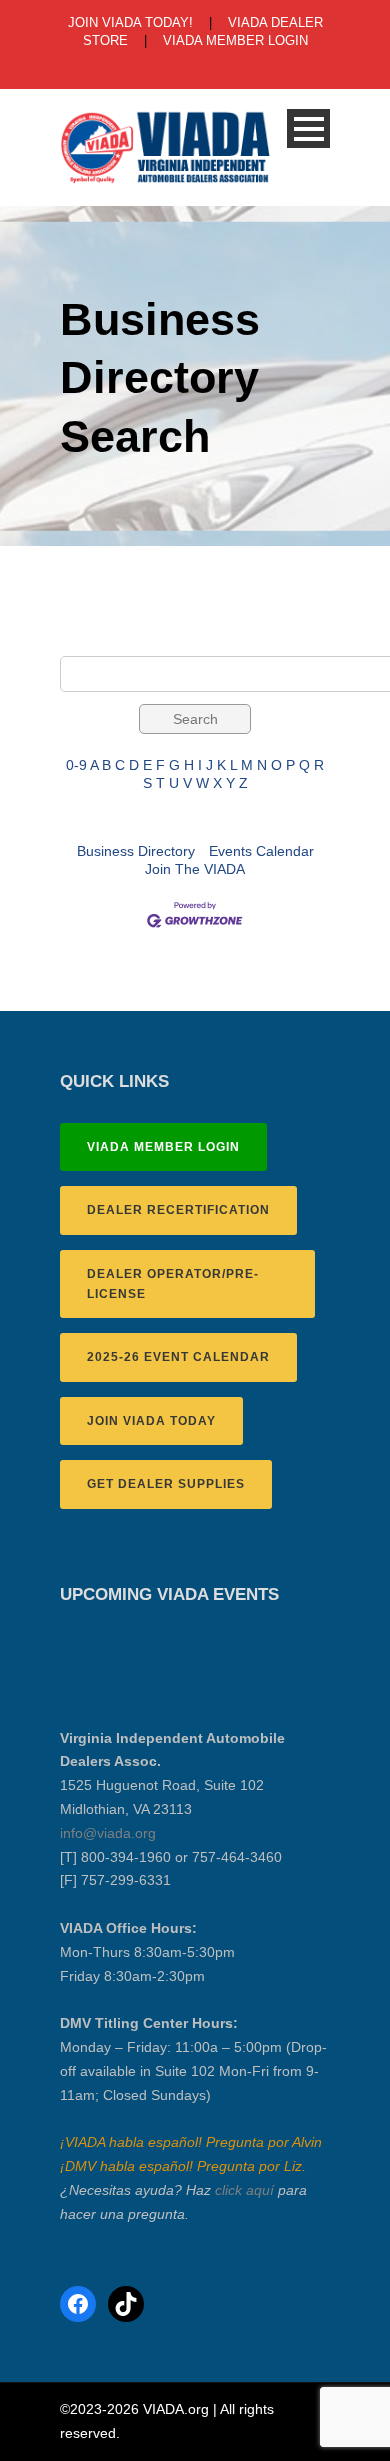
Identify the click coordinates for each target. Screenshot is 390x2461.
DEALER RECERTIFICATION (178, 1210)
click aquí (244, 2190)
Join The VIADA (195, 869)
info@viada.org (108, 1833)
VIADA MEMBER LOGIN (235, 40)
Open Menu (308, 128)
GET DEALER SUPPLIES (166, 1484)
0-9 (76, 765)
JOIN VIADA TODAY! (130, 22)
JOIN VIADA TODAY (151, 1421)
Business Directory (136, 851)
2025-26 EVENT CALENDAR (178, 1357)
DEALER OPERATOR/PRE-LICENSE (173, 1284)
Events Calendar (261, 851)
